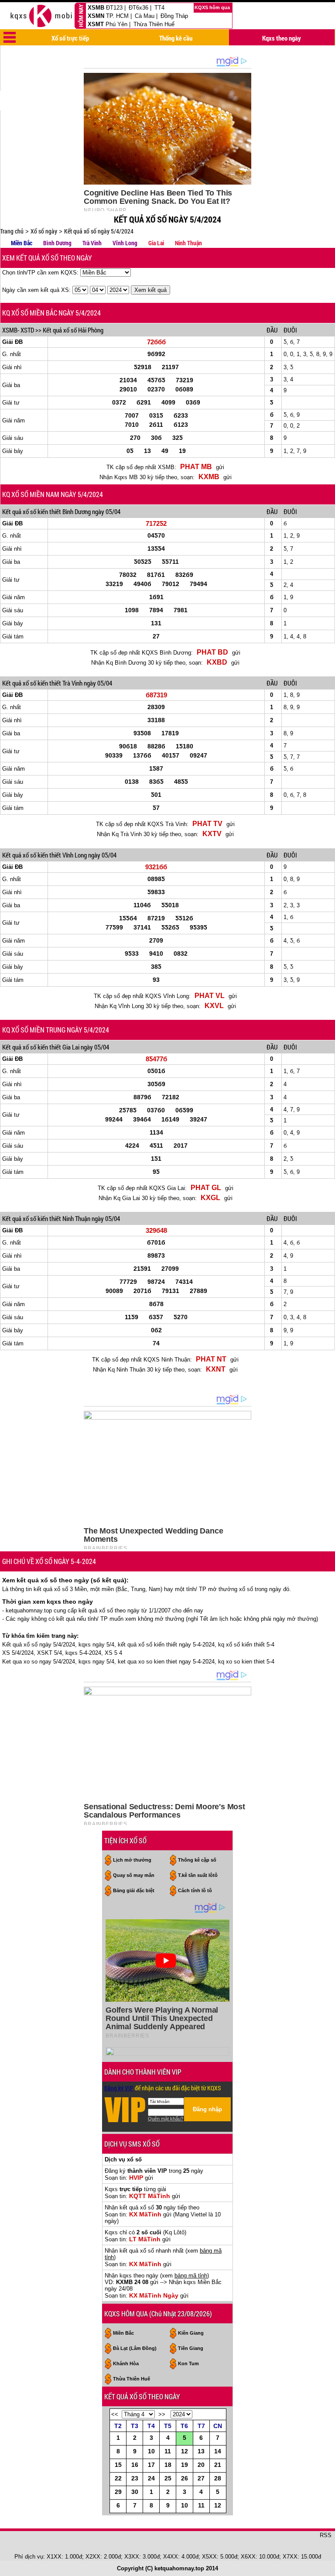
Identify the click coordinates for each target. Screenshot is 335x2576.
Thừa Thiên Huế (154, 24)
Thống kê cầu (176, 38)
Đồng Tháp (174, 16)
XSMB (96, 8)
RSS (326, 2535)
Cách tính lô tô (195, 1890)
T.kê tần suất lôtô (198, 1875)
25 (168, 2478)
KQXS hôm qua (213, 7)
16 (135, 2465)
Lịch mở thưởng (132, 1860)
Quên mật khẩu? (166, 2119)
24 (151, 2478)
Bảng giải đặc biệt (134, 1890)
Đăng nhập (207, 2109)
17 (151, 2465)
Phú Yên (116, 24)
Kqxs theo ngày (282, 38)
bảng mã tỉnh (191, 2276)
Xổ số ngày (44, 231)
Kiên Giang (191, 2333)
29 (118, 2492)
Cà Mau (145, 16)
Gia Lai (156, 243)
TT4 (159, 8)
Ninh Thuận (188, 243)
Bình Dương (57, 243)
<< (115, 2414)
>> (162, 2414)
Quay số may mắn (134, 1875)
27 (201, 2478)
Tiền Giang (191, 2348)
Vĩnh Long (125, 243)
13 (201, 2451)
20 (201, 2465)
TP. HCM (117, 16)
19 (185, 2465)
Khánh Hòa (126, 2363)
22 (118, 2478)
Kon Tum (188, 2363)
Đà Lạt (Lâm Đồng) (135, 2348)
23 (135, 2478)
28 (218, 2478)
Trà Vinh (92, 243)
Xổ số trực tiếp (70, 38)
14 (218, 2451)
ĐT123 (114, 8)
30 (135, 2492)
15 (118, 2465)
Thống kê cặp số (197, 1860)
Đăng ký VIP (119, 2088)
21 (218, 2465)
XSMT (96, 24)
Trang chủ (12, 231)
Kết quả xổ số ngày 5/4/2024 (99, 231)
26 (185, 2478)
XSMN (96, 16)
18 (168, 2465)
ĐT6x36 (138, 8)
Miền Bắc (22, 243)
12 (185, 2451)
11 (168, 2451)
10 (151, 2451)
